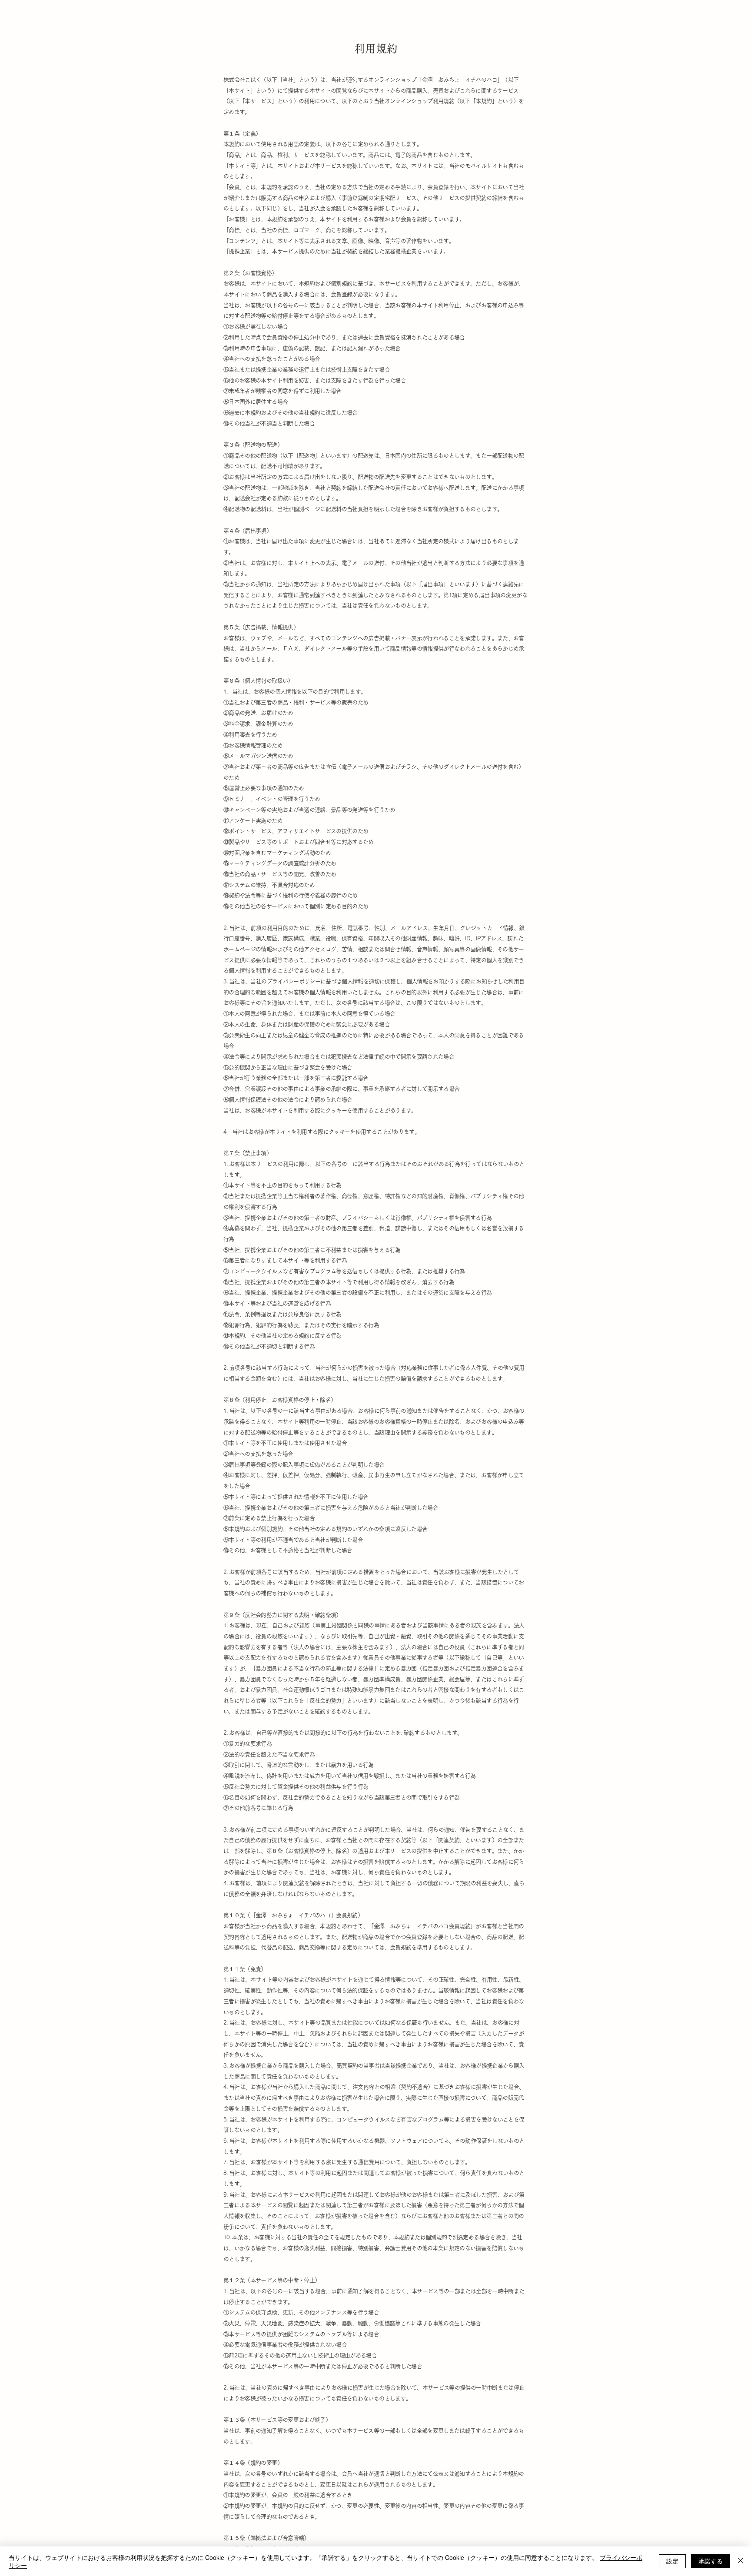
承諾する (711, 2561)
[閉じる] (741, 2561)
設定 (672, 2561)
